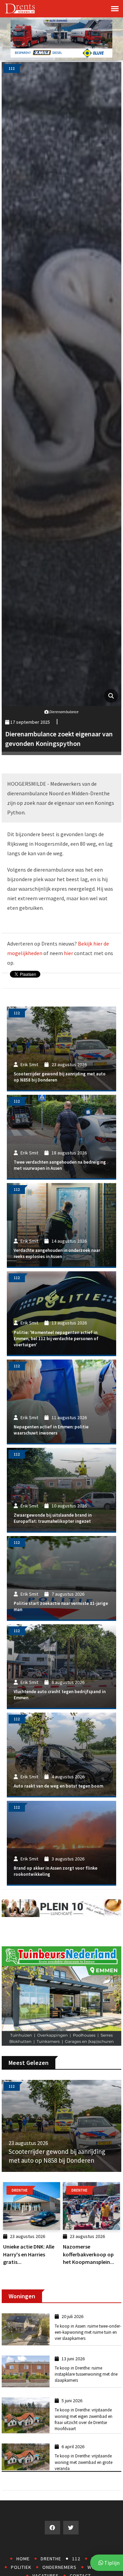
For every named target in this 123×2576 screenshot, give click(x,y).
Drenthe (51, 2559)
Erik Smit (29, 1064)
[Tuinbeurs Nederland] (61, 1995)
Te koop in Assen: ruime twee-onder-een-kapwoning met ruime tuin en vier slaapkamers (88, 2332)
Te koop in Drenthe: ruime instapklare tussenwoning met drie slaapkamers (86, 2374)
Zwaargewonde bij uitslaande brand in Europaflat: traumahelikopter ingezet (53, 1518)
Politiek (21, 2567)
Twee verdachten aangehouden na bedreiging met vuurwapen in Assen (60, 1165)
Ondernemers (59, 2567)
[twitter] (71, 2528)
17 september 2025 (30, 722)
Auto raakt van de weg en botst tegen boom (58, 1786)
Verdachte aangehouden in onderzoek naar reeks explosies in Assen (57, 1253)
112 (76, 2559)
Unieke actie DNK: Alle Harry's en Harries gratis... (29, 2254)
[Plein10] (61, 1907)
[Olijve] (61, 38)
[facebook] (52, 2528)
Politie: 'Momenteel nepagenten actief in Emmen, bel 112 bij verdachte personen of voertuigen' (56, 1339)
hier (69, 953)
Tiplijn (111, 2563)
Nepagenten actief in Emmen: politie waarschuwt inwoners (51, 1430)
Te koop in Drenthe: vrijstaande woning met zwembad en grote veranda (84, 2462)
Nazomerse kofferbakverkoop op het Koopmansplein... (88, 2254)
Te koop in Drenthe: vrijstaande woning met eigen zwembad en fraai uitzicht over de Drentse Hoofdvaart (84, 2419)
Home (23, 2559)
